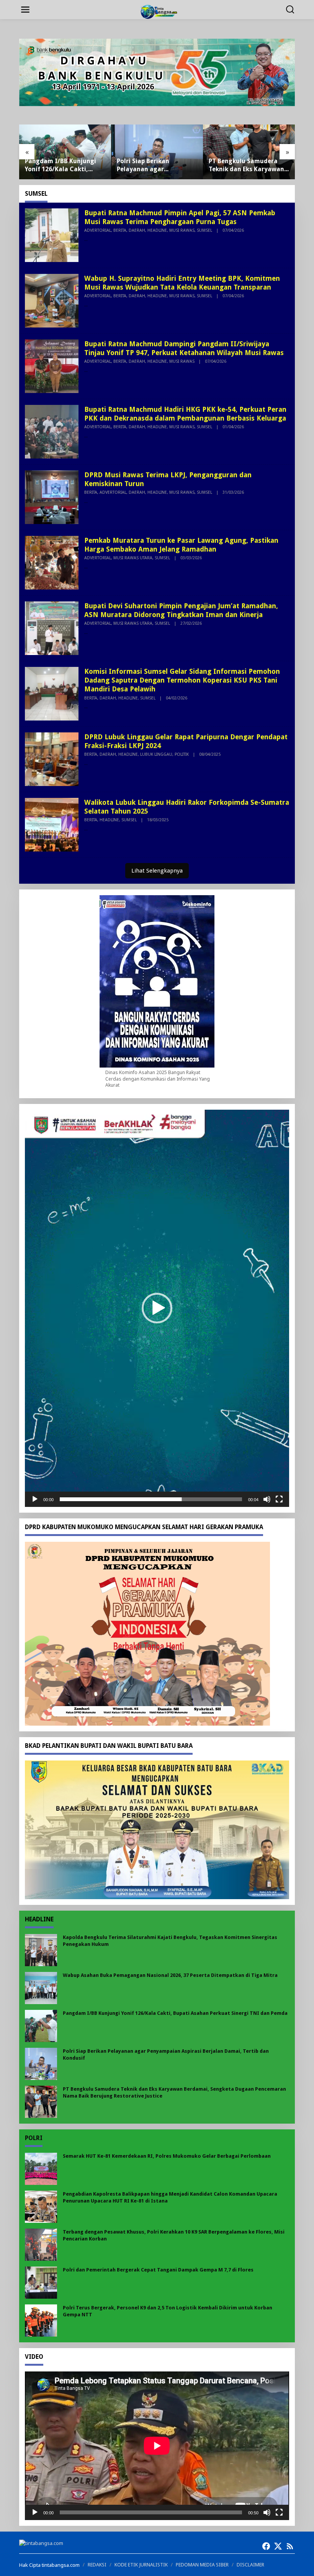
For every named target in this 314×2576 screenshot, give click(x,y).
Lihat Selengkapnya (157, 871)
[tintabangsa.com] (159, 11)
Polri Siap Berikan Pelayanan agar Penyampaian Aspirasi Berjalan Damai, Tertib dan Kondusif (59, 165)
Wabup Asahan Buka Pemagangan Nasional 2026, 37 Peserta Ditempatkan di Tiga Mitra (170, 1975)
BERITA (120, 230)
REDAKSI (97, 2565)
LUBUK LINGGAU (156, 754)
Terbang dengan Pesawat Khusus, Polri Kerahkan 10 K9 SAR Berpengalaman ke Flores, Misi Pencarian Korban (174, 2235)
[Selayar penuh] (279, 1499)
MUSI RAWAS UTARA (133, 558)
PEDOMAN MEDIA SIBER (202, 2565)
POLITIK (182, 754)
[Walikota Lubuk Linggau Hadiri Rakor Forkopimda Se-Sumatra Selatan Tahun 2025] (86, 829)
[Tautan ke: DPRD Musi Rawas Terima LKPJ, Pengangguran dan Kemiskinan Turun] (52, 496)
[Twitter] (278, 2546)
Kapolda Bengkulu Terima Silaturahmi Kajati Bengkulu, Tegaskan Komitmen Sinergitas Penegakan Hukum (170, 1941)
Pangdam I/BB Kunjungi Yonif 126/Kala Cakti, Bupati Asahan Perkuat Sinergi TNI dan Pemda (175, 2013)
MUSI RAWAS (182, 230)
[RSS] (290, 2546)
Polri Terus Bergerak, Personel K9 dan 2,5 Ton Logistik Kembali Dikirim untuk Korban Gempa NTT (168, 2311)
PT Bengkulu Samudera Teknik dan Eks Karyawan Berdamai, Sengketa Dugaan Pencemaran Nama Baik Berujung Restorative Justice (155, 165)
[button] (157, 1308)
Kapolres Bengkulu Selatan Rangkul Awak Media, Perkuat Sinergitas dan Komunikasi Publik (249, 165)
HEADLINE (157, 230)
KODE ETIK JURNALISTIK (141, 2565)
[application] (157, 1308)
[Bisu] (267, 1499)
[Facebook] (266, 2546)
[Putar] (35, 1499)
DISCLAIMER (250, 2565)
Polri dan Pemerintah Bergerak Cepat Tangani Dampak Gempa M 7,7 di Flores (158, 2270)
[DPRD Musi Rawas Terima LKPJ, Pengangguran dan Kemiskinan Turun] (86, 501)
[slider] (151, 1499)
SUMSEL (204, 230)
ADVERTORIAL (98, 230)
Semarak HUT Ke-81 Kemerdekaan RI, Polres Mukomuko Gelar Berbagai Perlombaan (167, 2156)
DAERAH (137, 230)
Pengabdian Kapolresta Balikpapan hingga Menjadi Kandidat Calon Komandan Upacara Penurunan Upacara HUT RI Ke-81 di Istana (170, 2197)
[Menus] (25, 10)
